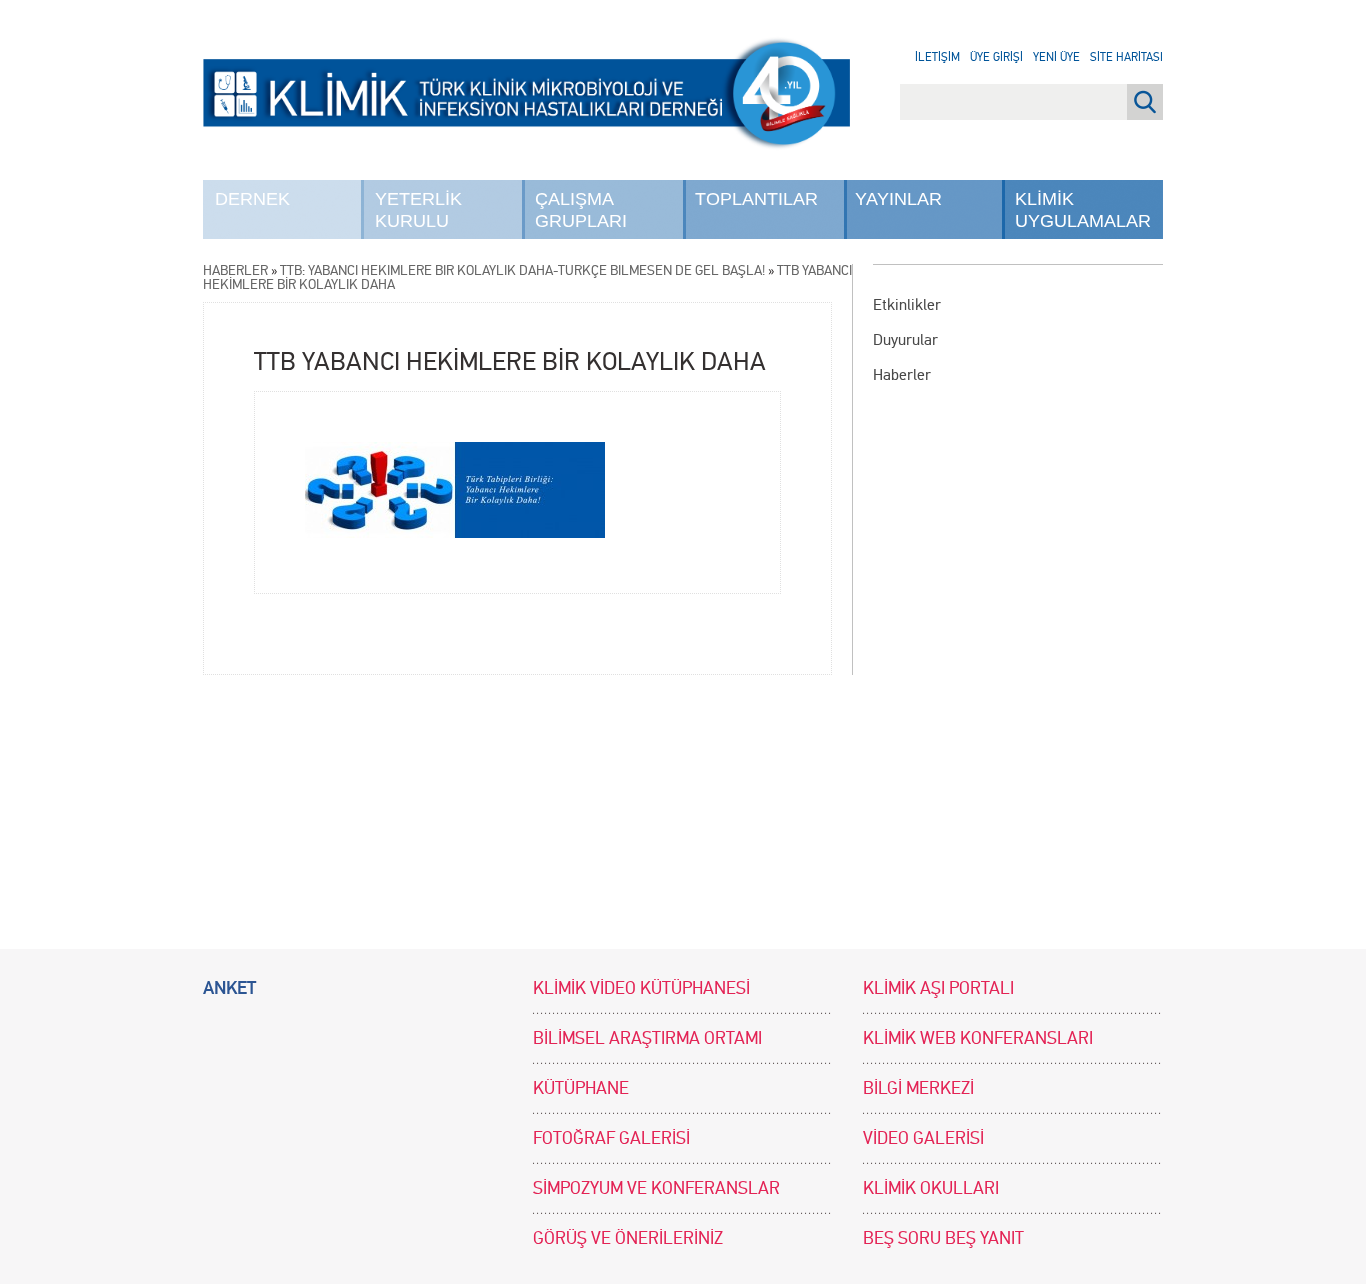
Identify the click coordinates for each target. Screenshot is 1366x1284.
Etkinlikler (907, 304)
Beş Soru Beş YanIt (943, 1238)
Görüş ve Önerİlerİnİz (628, 1238)
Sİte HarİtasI (1126, 57)
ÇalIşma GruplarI (581, 210)
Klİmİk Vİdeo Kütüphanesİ (641, 988)
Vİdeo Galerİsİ (923, 1138)
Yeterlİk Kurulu (418, 210)
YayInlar (898, 199)
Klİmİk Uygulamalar (1083, 210)
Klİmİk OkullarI (931, 1188)
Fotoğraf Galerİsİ (611, 1138)
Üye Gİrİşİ (996, 57)
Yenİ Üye (1056, 57)
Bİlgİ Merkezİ (918, 1088)
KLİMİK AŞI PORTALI (938, 988)
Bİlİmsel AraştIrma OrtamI (647, 1038)
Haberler (902, 374)
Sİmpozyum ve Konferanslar (656, 1188)
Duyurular (905, 339)
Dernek (252, 199)
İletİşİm (937, 57)
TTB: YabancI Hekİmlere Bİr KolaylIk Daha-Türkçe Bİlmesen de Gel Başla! (522, 270)
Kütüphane (581, 1088)
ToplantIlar (756, 199)
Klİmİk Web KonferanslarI (978, 1038)
